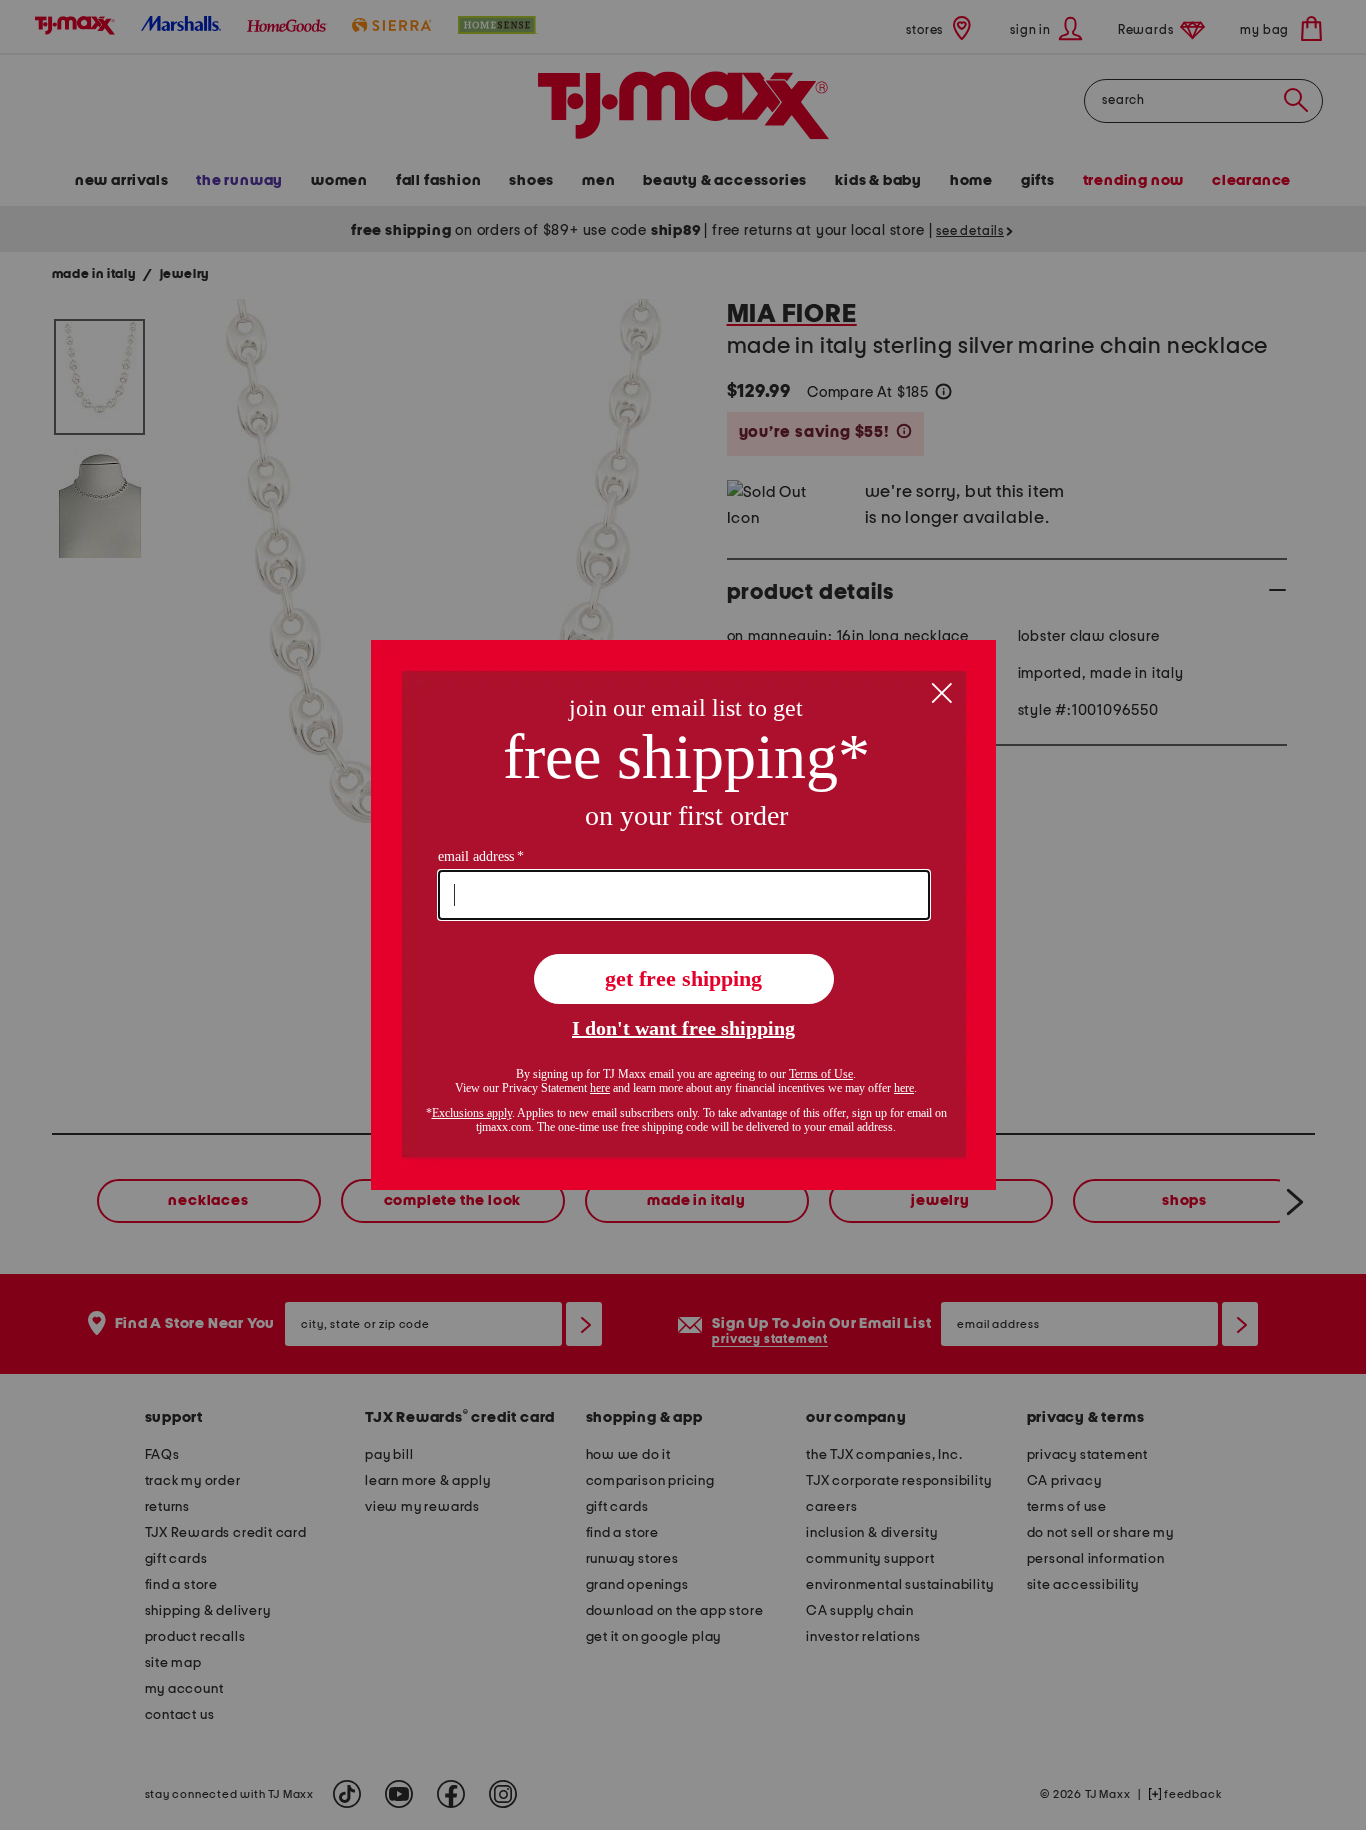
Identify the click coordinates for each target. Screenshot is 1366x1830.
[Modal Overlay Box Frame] (683, 915)
